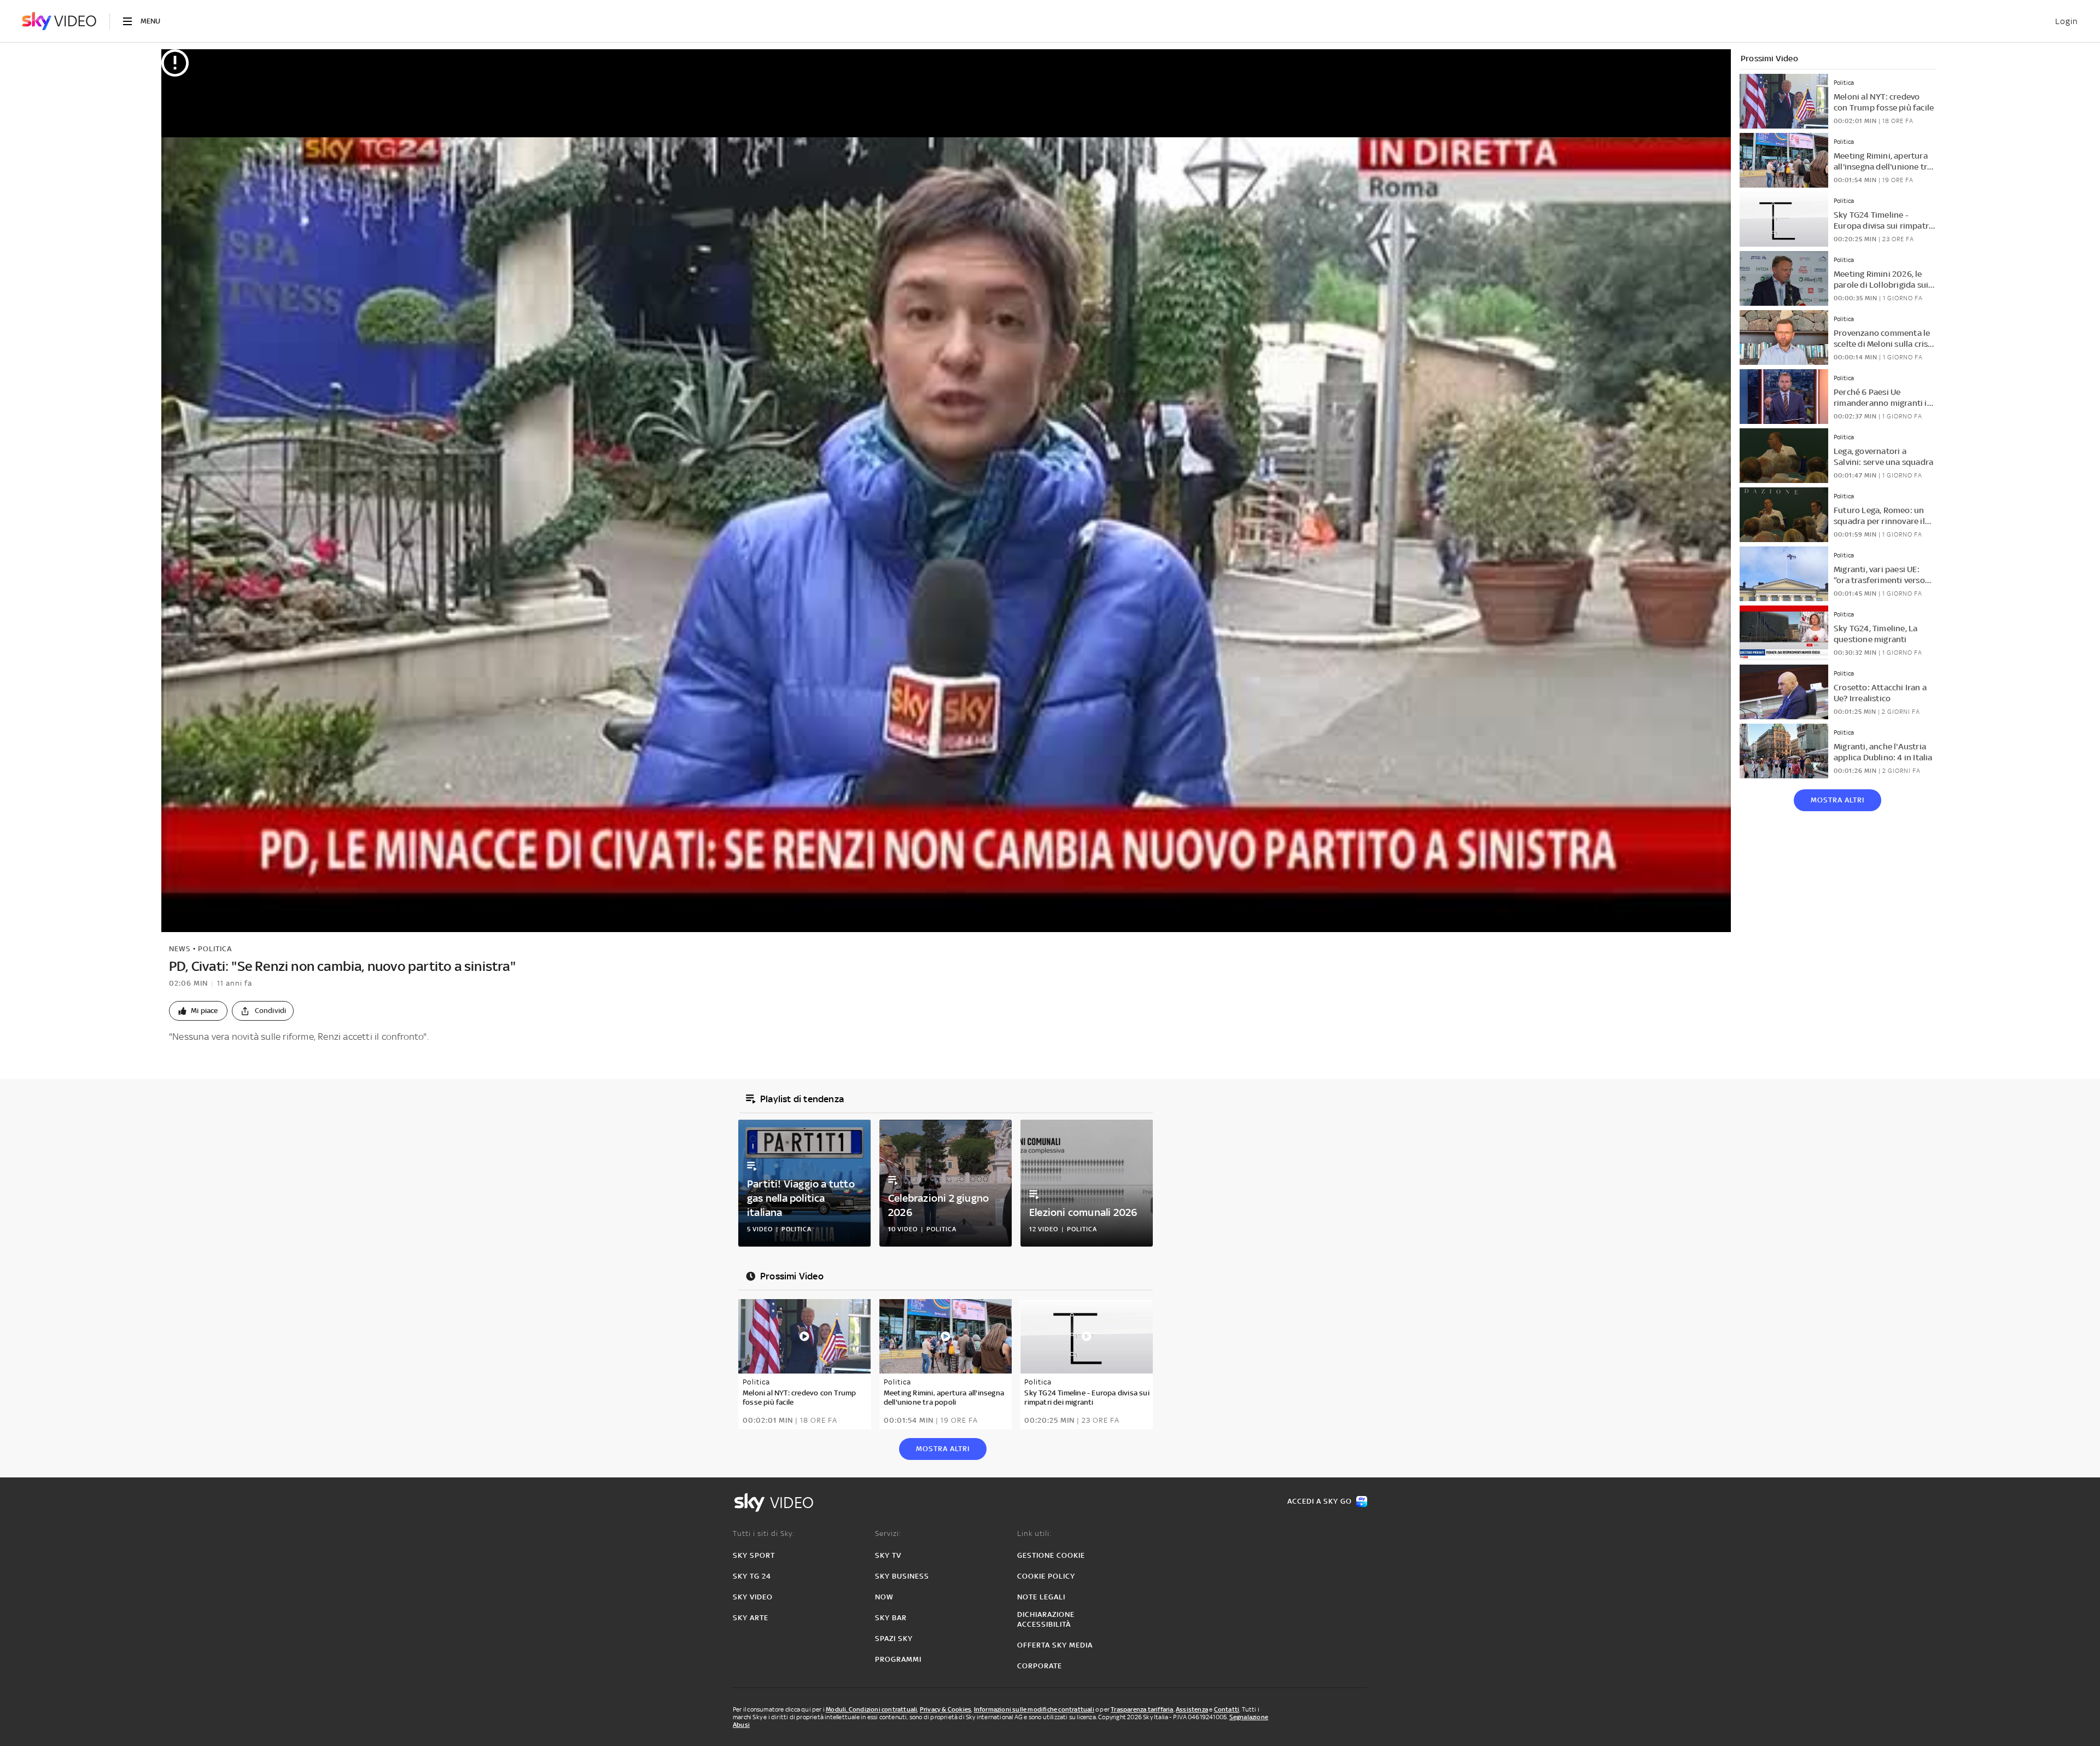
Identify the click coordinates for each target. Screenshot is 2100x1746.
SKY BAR (891, 1618)
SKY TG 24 (752, 1576)
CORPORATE (1040, 1666)
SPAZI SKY (894, 1639)
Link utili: (1034, 1533)
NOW (884, 1597)
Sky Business (902, 1576)
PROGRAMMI (898, 1659)
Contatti (1227, 1709)
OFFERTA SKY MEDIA (1055, 1645)
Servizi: (888, 1533)
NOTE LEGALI (1041, 1597)
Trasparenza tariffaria (1142, 1709)
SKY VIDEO (753, 1597)
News (180, 949)
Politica (215, 949)
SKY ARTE (751, 1618)
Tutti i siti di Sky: (764, 1533)
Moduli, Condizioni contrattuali (871, 1709)
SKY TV (888, 1555)
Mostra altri (1837, 800)
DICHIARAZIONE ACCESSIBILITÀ (1046, 1619)
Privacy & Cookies (946, 1709)
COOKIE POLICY (1046, 1576)
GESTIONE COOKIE (1051, 1555)
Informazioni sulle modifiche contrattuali (1034, 1709)
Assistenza (1192, 1709)
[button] (198, 1011)
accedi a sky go (1320, 1501)
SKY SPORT (754, 1555)
